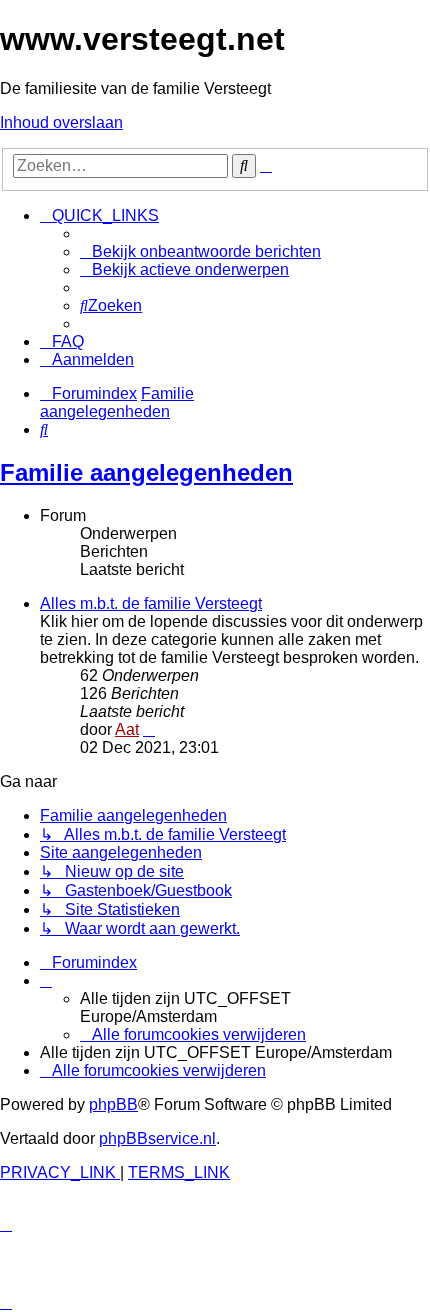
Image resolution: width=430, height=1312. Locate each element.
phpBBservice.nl (157, 1138)
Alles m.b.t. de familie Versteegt (151, 603)
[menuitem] (200, 251)
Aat (127, 729)
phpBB (113, 1104)
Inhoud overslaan (61, 122)
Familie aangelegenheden (146, 472)
